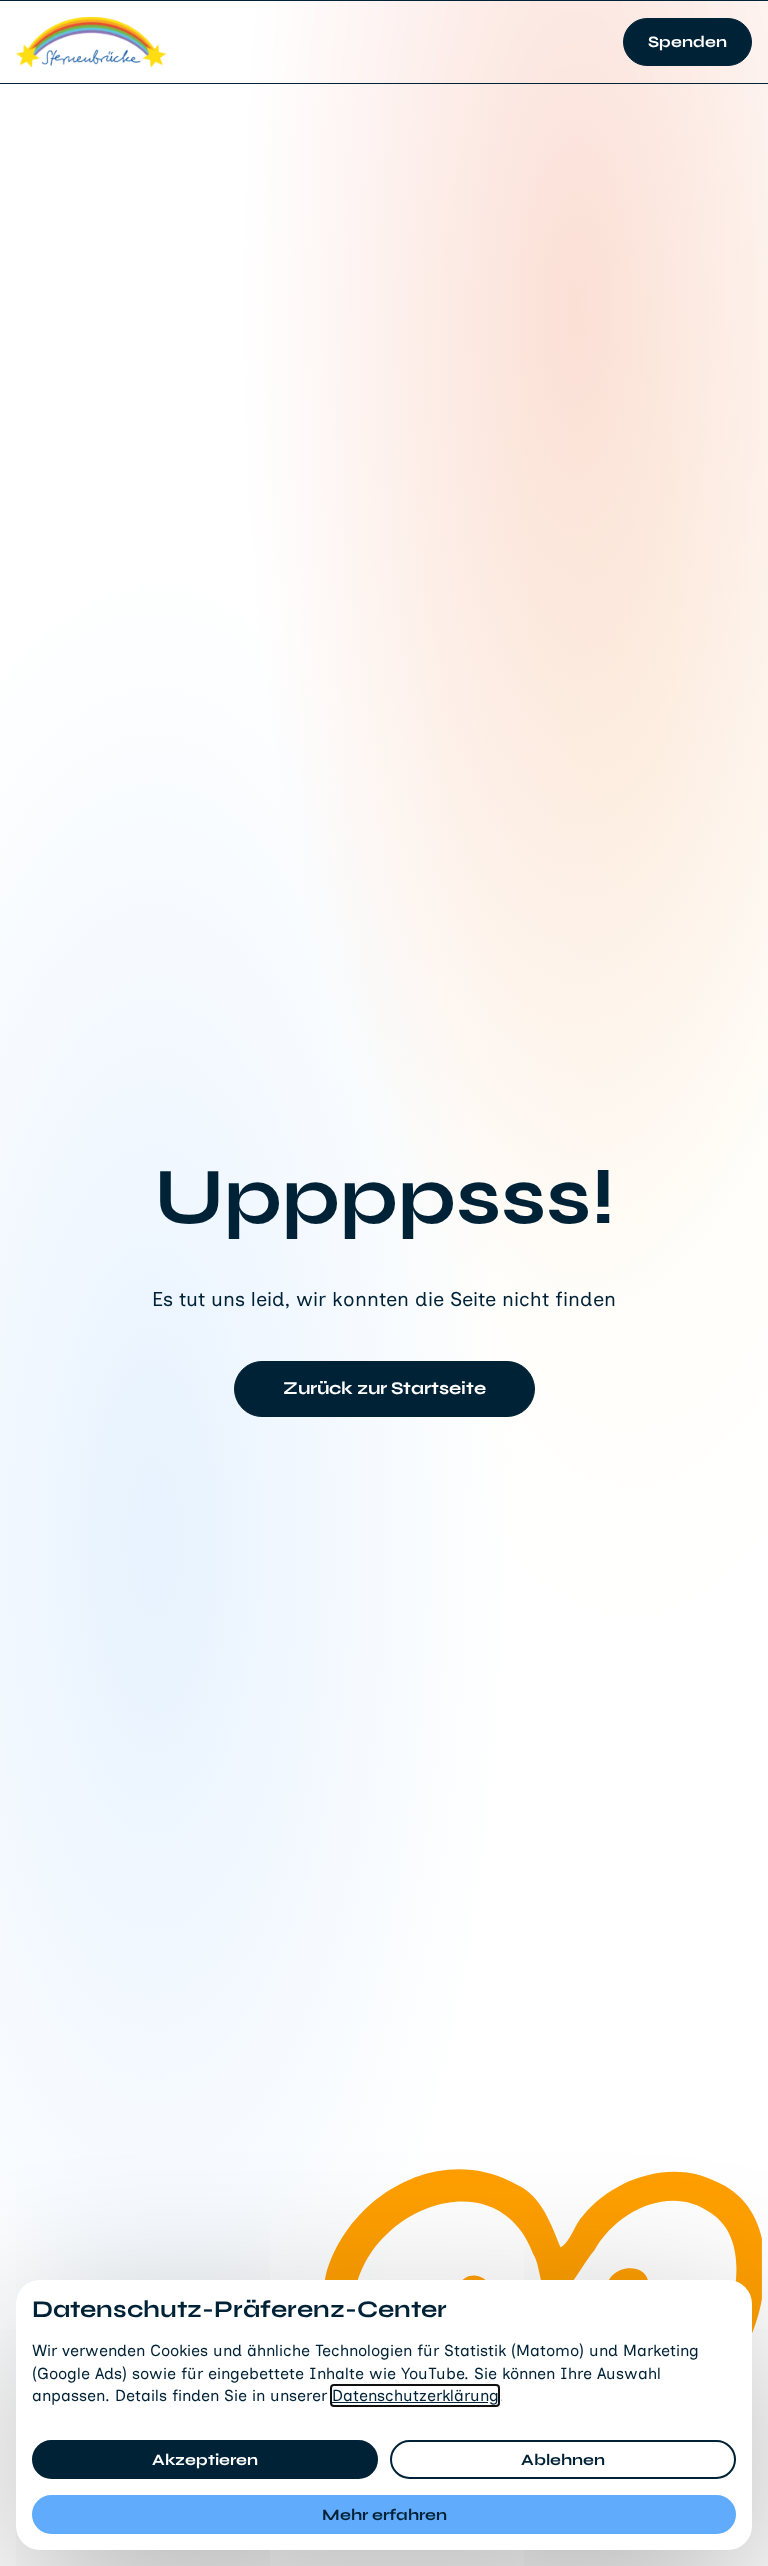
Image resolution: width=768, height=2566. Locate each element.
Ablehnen (563, 2459)
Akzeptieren (205, 2459)
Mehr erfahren (384, 2514)
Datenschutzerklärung (415, 2395)
